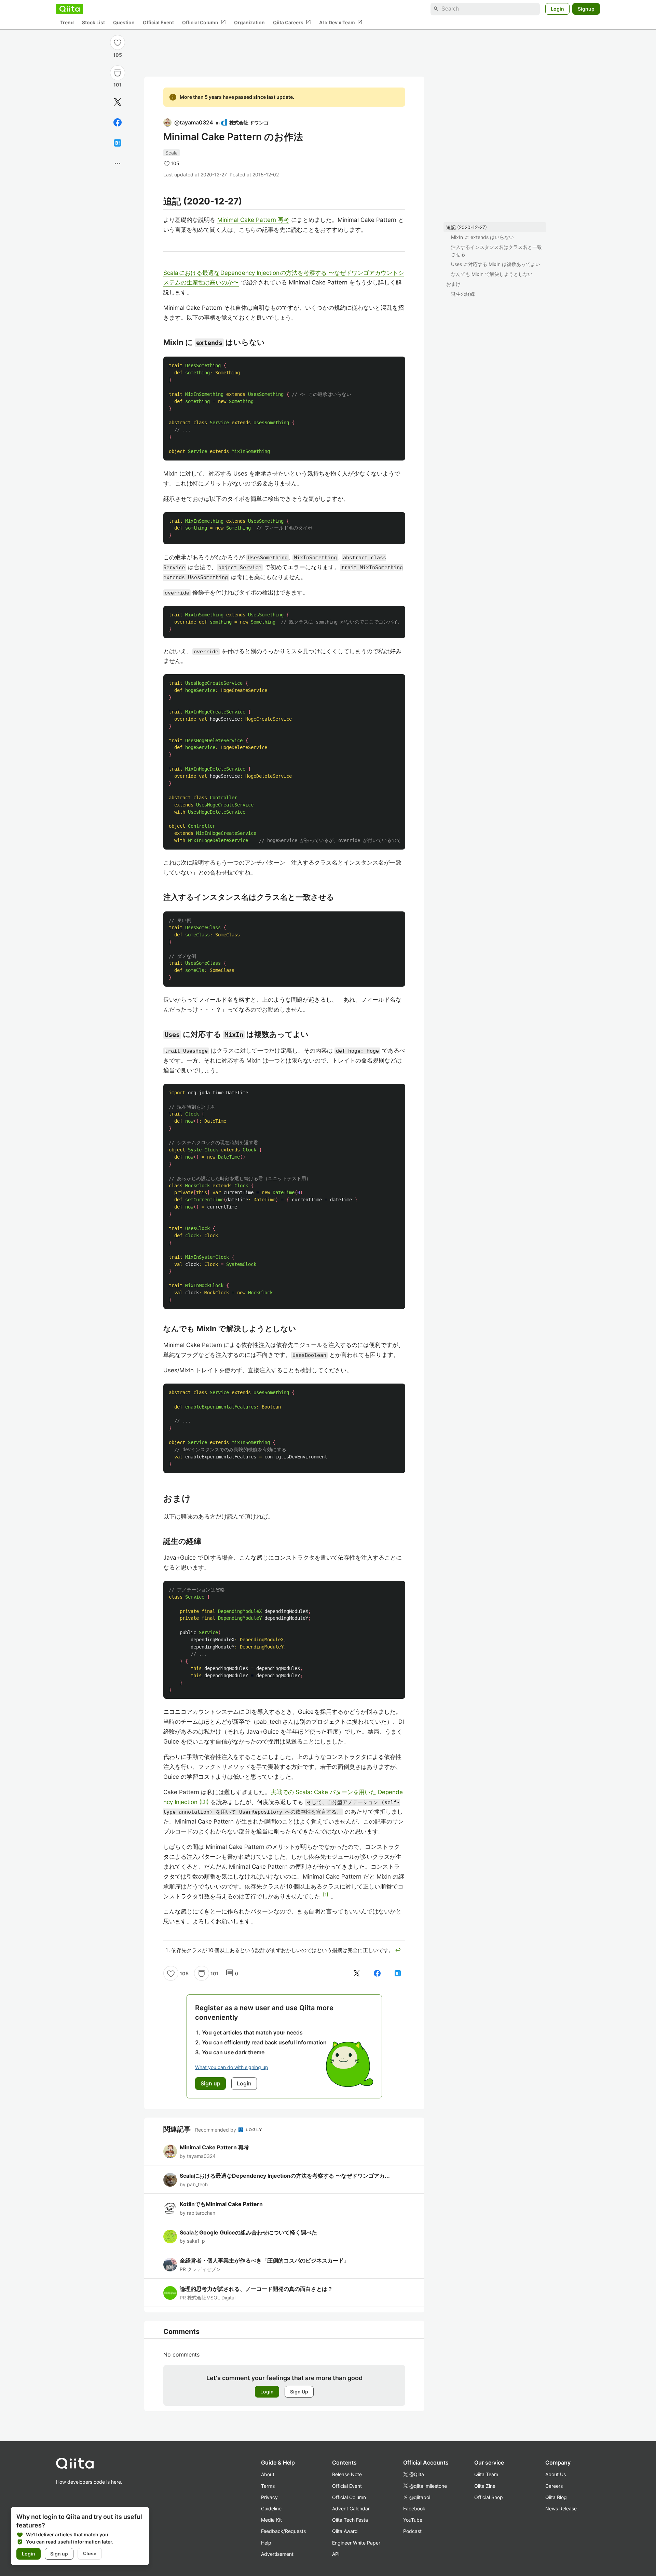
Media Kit (271, 2520)
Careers (554, 2486)
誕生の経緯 (463, 294)
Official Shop (489, 2497)
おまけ (453, 284)
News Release (561, 2508)
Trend (67, 22)
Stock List (93, 22)
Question (124, 22)
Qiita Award (345, 2531)
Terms (268, 2486)
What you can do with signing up (232, 2067)
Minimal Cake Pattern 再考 (253, 220)
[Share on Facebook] (118, 122)
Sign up (59, 2554)
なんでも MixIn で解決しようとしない (492, 274)
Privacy (269, 2497)
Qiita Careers (292, 22)
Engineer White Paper (356, 2543)
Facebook (414, 2508)
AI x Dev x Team (341, 22)
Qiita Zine (485, 2486)
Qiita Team (486, 2474)
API (336, 2554)
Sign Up (299, 2392)
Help (266, 2543)
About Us (556, 2474)
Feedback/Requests (283, 2531)
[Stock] (118, 73)
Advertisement (277, 2554)
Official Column (204, 22)
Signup (586, 9)
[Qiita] (70, 9)
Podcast (412, 2531)
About (268, 2474)
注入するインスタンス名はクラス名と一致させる (496, 251)
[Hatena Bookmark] (118, 143)
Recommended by (216, 2130)
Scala (172, 153)
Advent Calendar (351, 2508)
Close (90, 2553)
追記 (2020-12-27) (467, 227)
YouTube (413, 2520)
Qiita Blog (556, 2497)
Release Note (347, 2474)
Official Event (158, 22)
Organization (249, 22)
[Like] (118, 42)
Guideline (271, 2508)
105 (118, 55)
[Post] (118, 102)
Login (557, 9)
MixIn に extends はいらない (482, 237)
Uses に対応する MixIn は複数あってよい (496, 264)
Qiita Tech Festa (350, 2520)
